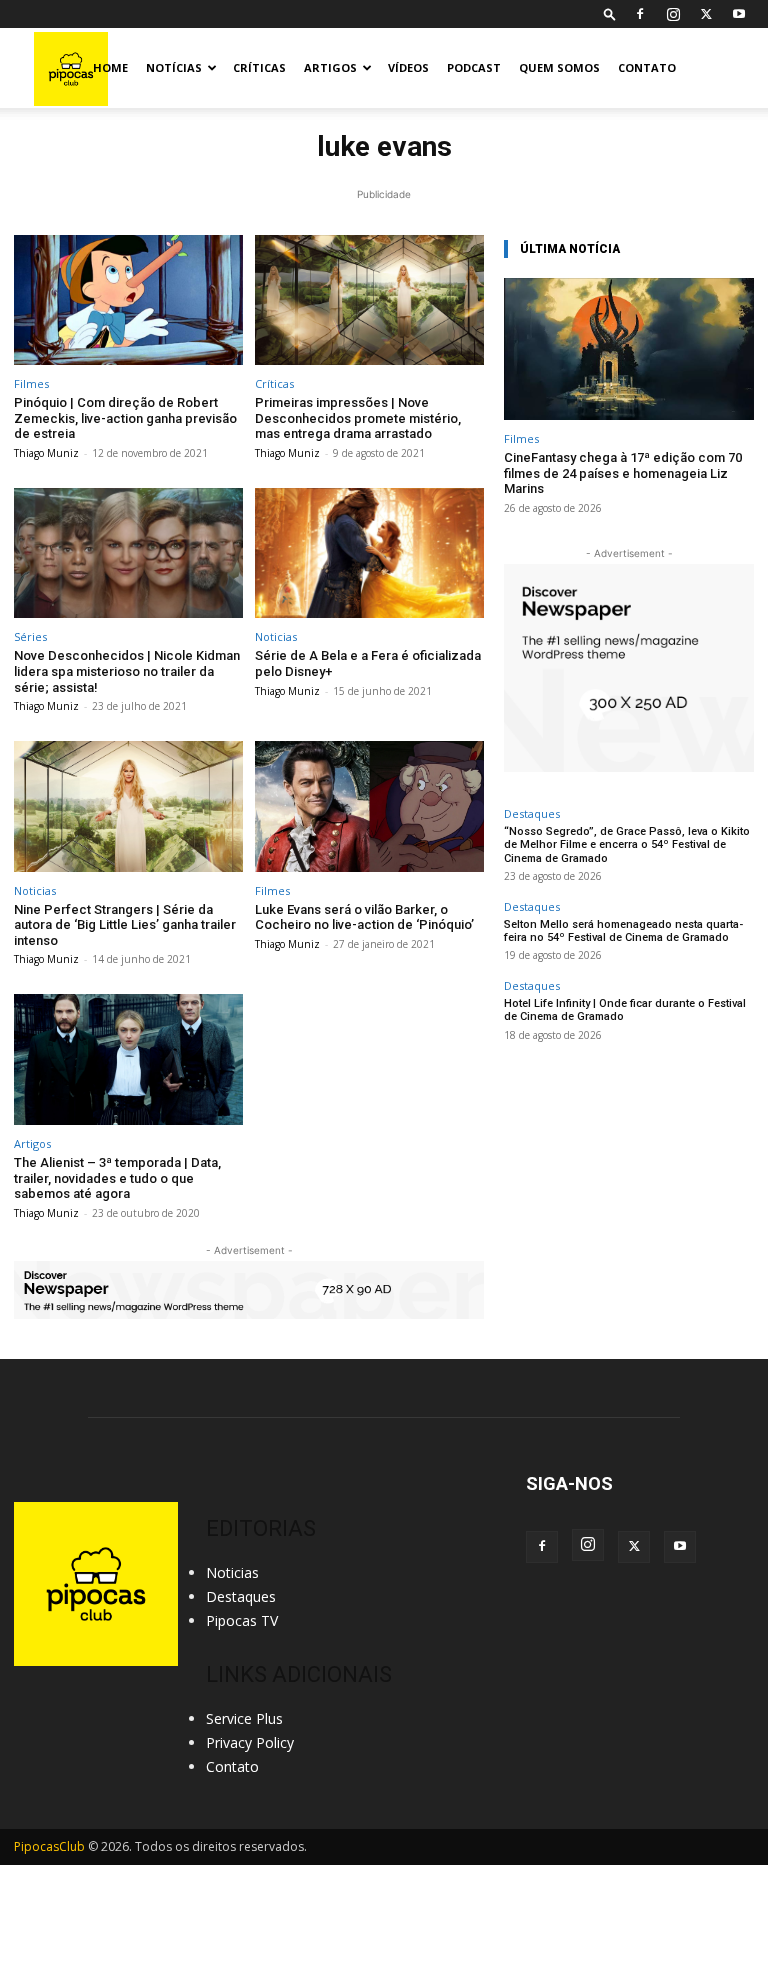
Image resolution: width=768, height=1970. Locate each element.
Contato (647, 67)
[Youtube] (739, 14)
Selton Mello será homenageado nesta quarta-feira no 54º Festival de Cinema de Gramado (623, 931)
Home (110, 67)
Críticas (259, 67)
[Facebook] (640, 14)
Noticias (276, 636)
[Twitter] (706, 14)
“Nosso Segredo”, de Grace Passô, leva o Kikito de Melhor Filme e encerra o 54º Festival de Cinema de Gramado (627, 844)
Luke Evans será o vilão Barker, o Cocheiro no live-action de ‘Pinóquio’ (364, 917)
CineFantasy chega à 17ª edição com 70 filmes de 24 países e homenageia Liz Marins (623, 473)
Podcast (474, 67)
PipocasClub (49, 1846)
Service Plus (244, 1718)
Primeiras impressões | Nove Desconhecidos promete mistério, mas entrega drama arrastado (358, 418)
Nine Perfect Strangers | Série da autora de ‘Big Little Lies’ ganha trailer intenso (125, 925)
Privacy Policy (250, 1742)
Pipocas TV (242, 1620)
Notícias (174, 67)
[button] (610, 13)
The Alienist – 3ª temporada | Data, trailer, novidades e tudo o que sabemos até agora (117, 1178)
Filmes (31, 383)
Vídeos (408, 67)
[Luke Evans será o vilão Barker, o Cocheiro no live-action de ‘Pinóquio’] (369, 806)
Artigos (330, 67)
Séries (30, 636)
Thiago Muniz (46, 453)
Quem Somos (559, 67)
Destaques (532, 813)
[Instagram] (673, 14)
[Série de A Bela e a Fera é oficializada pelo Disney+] (369, 553)
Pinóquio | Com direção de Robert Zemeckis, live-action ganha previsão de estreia (125, 418)
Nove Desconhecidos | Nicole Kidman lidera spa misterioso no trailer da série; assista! (127, 671)
